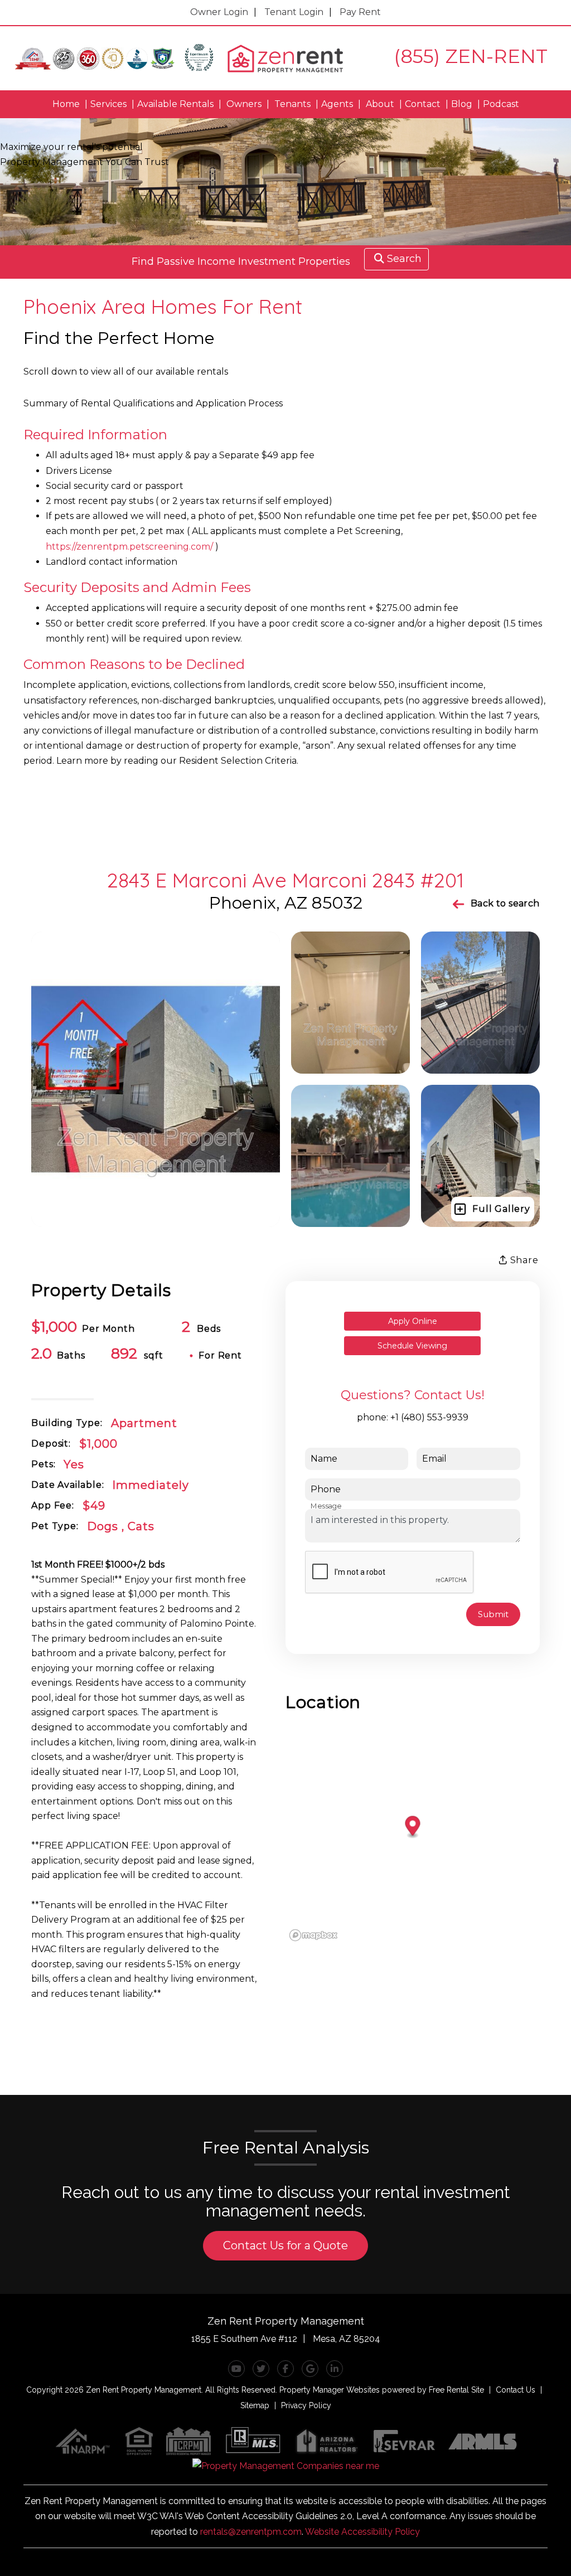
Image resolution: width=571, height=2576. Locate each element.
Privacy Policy (306, 2405)
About (380, 104)
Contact (423, 104)
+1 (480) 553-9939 (429, 1417)
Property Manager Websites (330, 2390)
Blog (462, 104)
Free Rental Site (456, 2390)
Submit (493, 1614)
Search (404, 259)
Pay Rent (360, 12)
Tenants (292, 104)
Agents (337, 104)
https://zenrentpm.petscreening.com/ (129, 547)
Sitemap (255, 2405)
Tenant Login (294, 12)
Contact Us (516, 2390)
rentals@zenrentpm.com (251, 2532)
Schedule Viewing (412, 1346)
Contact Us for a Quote (285, 2245)
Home (66, 104)
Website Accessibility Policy (362, 2532)
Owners (244, 104)
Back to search (505, 903)
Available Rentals (175, 104)
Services (108, 104)
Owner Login (219, 12)
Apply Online (413, 1321)
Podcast (501, 104)
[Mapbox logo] (313, 1935)
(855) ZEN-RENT (471, 56)
